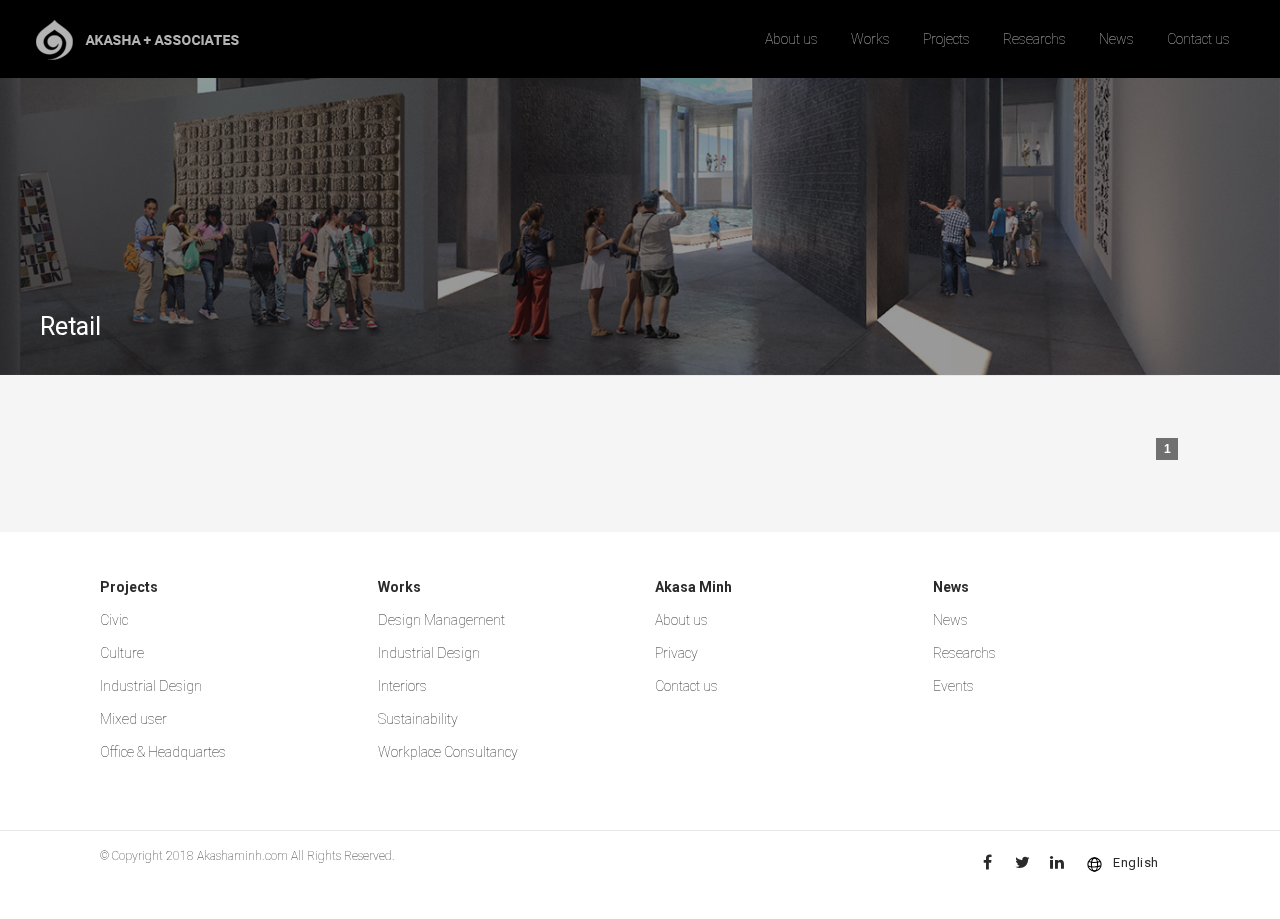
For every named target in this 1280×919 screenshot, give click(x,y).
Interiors (402, 686)
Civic (114, 620)
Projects (946, 39)
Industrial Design (151, 686)
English (1136, 862)
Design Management (441, 620)
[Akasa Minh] (137, 39)
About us (791, 39)
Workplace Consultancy (448, 752)
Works (870, 39)
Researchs (1034, 39)
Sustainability (418, 719)
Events (953, 686)
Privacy (676, 653)
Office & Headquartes (163, 752)
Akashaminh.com (242, 856)
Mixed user (133, 719)
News (1116, 39)
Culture (122, 653)
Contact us (1198, 39)
